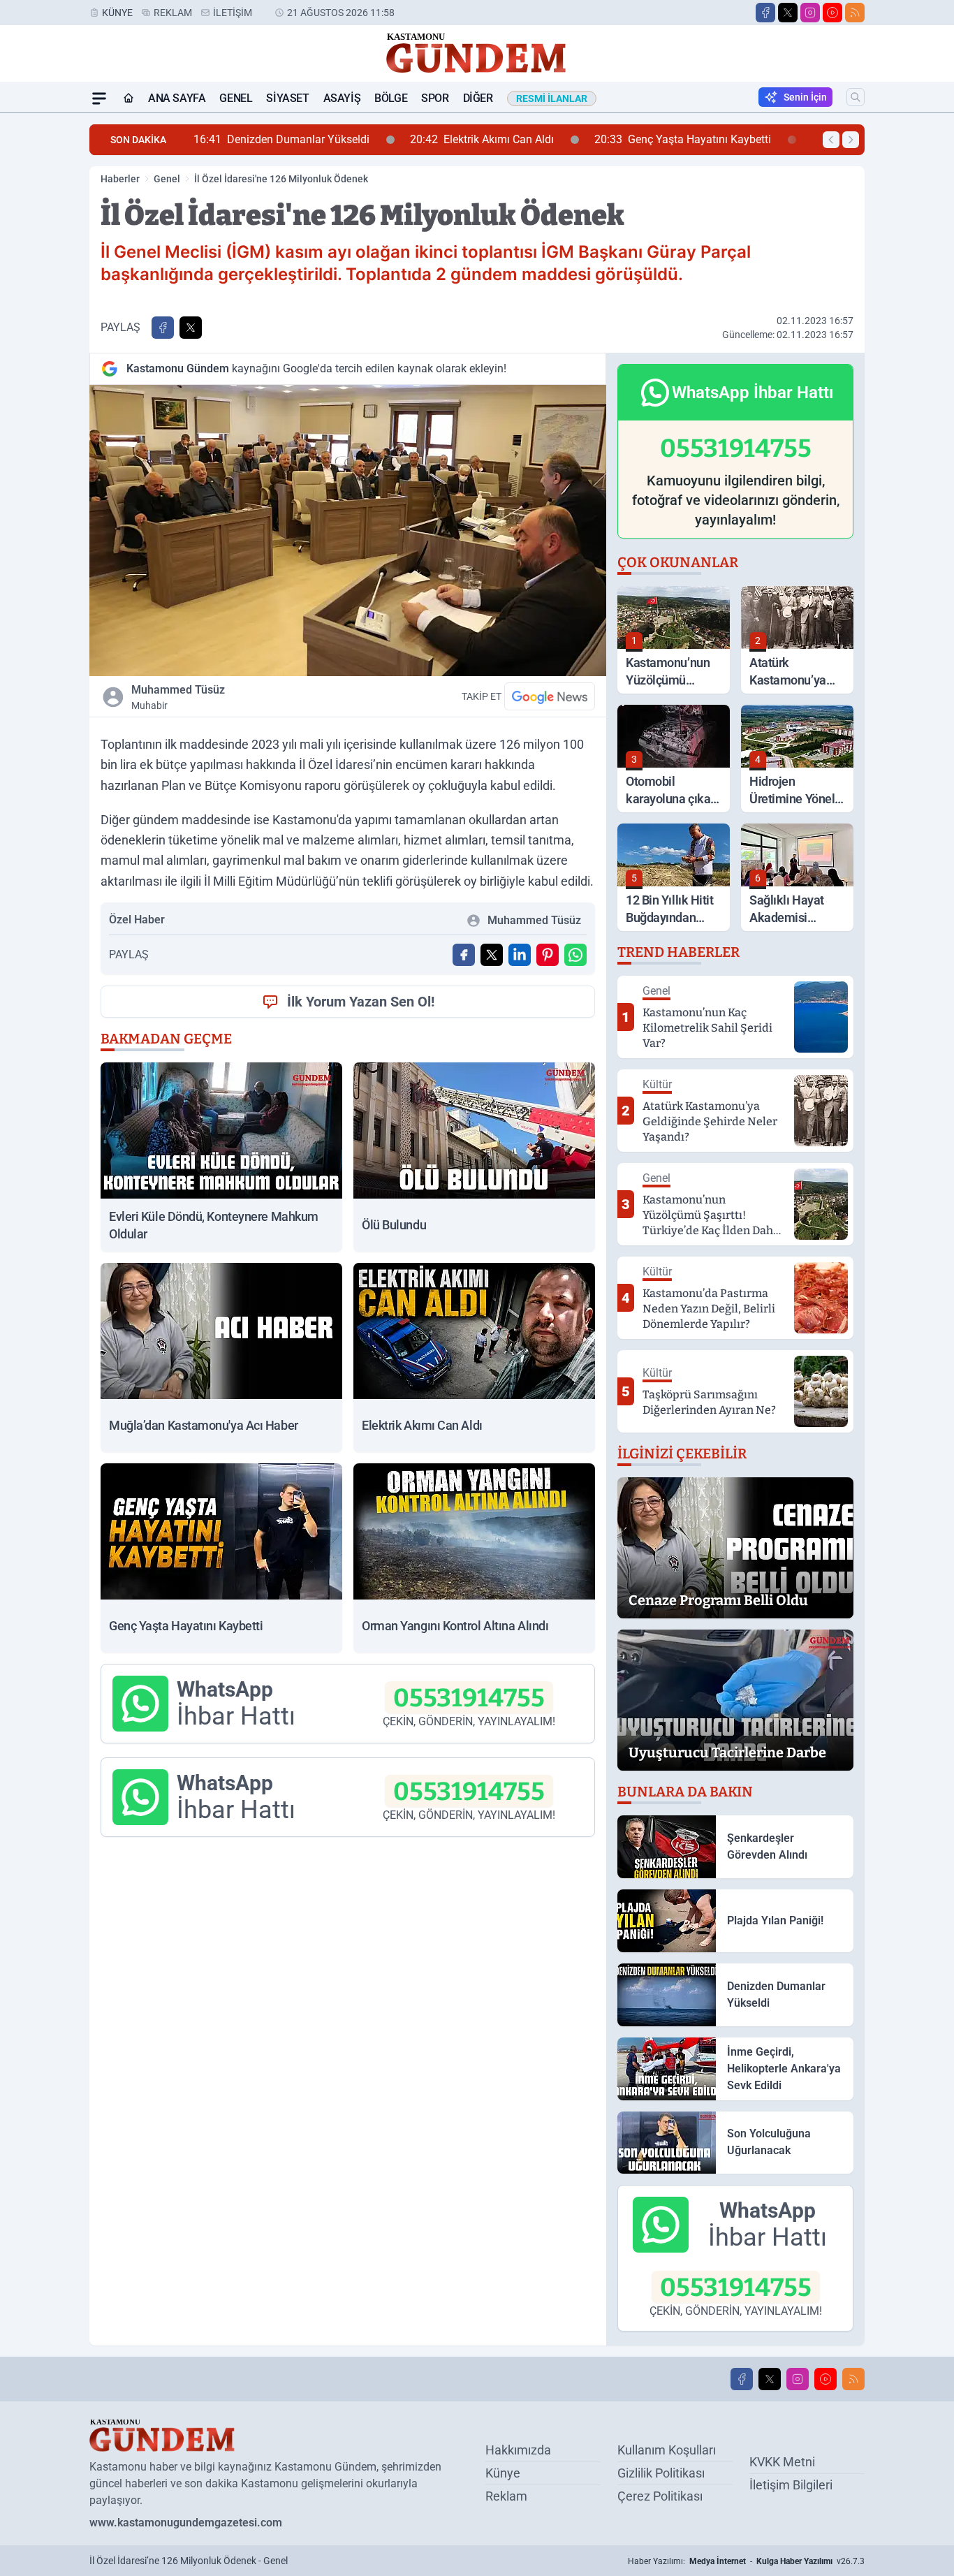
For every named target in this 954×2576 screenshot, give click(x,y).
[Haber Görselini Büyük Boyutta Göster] (348, 530)
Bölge (391, 98)
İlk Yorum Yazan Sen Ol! (361, 1002)
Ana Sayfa (177, 98)
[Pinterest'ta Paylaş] (548, 955)
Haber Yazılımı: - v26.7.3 (746, 2561)
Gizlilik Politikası (661, 2473)
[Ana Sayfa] (129, 98)
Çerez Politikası (660, 2496)
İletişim (233, 13)
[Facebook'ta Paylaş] (163, 328)
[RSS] (855, 13)
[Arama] (856, 97)
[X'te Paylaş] (191, 328)
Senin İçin (805, 97)
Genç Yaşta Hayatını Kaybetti (602, 139)
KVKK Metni (782, 2462)
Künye (117, 13)
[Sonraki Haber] (851, 140)
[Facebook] (765, 13)
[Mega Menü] (99, 98)
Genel (236, 98)
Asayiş (342, 98)
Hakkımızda (518, 2450)
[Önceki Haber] (831, 140)
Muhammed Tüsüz (178, 697)
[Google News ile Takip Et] (550, 696)
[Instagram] (810, 13)
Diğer (478, 98)
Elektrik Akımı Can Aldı (401, 139)
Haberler (120, 179)
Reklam (173, 13)
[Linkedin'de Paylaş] (520, 955)
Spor (435, 98)
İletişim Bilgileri (791, 2485)
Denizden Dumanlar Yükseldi (200, 139)
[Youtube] (832, 13)
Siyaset (287, 98)
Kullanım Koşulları (667, 2450)
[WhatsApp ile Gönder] (575, 955)
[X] (788, 13)
